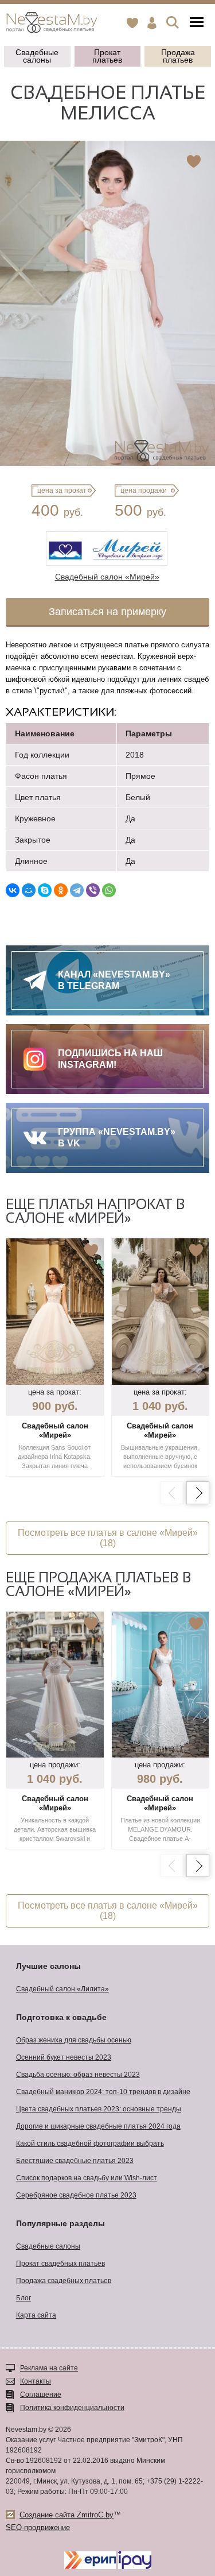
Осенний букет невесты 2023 (64, 2057)
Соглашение (41, 2395)
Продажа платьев (178, 56)
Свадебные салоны (37, 56)
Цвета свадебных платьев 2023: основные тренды (99, 2109)
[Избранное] (132, 23)
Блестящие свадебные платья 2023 (75, 2161)
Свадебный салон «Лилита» (62, 1989)
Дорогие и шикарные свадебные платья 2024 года (98, 2126)
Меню (197, 23)
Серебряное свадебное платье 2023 (76, 2195)
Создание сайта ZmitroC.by (67, 2515)
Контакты (36, 2381)
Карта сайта (36, 2315)
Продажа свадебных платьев (64, 2281)
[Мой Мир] (29, 890)
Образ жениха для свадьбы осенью (74, 2040)
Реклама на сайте (49, 2368)
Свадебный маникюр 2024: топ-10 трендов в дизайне (103, 2092)
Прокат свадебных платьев (60, 2264)
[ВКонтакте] (13, 890)
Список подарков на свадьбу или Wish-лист (87, 2178)
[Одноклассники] (61, 890)
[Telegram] (77, 890)
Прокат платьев (107, 56)
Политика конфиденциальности (72, 2408)
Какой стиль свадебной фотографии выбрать (90, 2144)
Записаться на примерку (107, 612)
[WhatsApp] (109, 890)
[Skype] (45, 890)
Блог (24, 2298)
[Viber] (93, 890)
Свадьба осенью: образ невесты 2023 (78, 2075)
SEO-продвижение (38, 2527)
